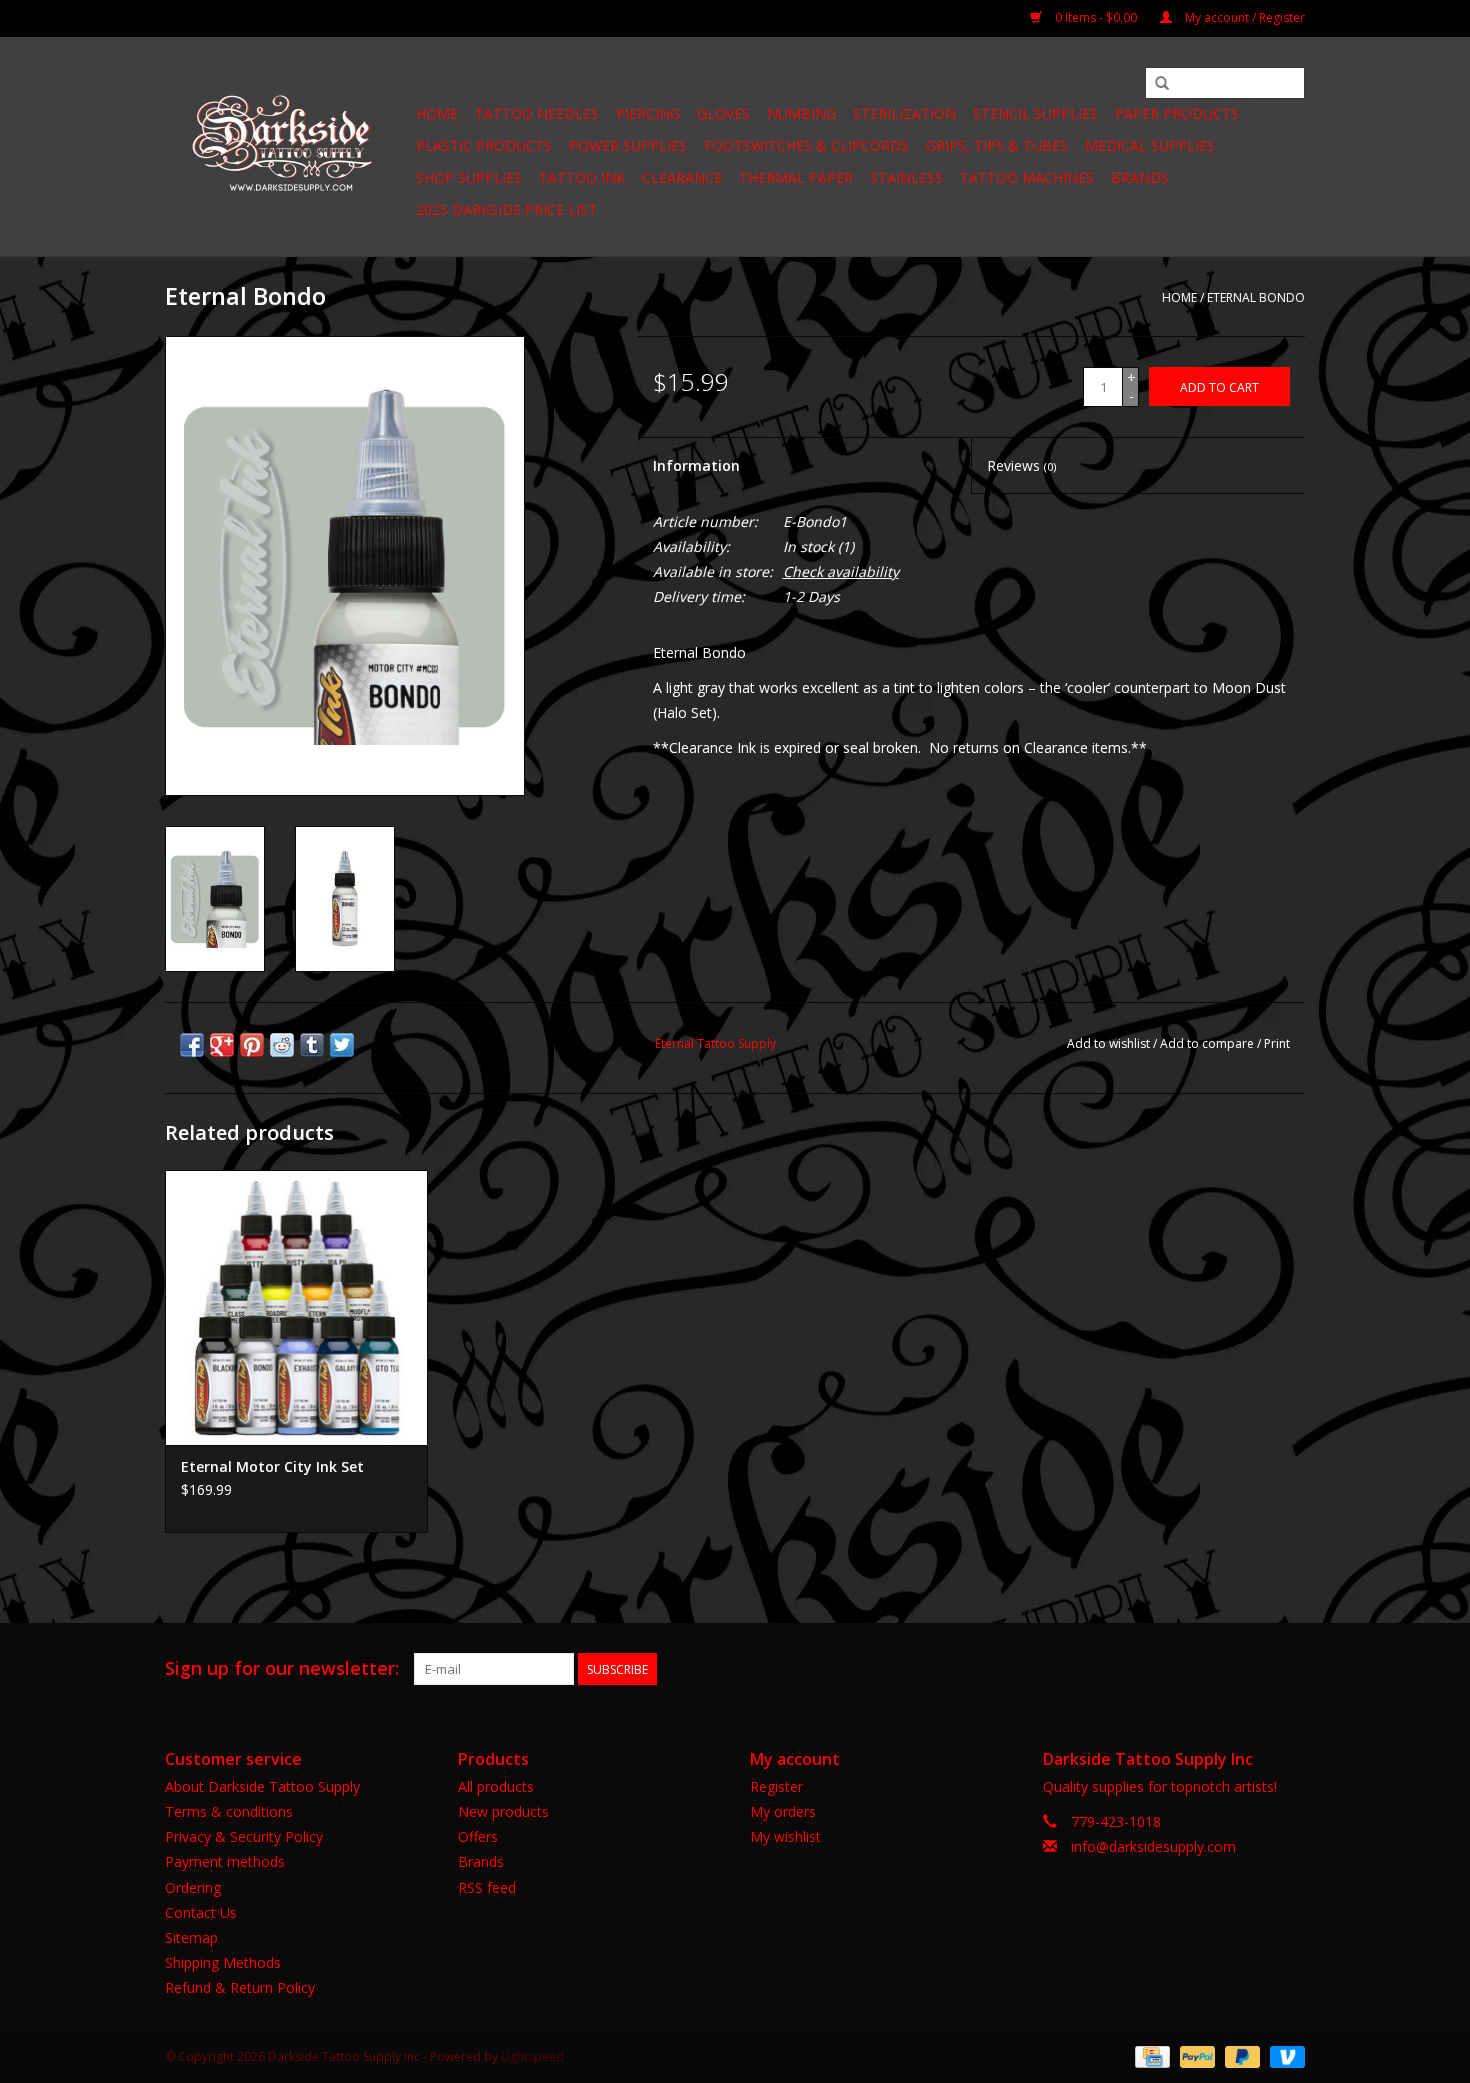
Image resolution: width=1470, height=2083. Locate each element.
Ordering (193, 1887)
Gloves (723, 113)
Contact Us (201, 1912)
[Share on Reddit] (282, 1045)
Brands (1140, 177)
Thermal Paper (796, 177)
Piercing (648, 113)
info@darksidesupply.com (1153, 1846)
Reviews (1021, 465)
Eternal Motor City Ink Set (272, 1466)
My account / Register (1243, 17)
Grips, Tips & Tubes (997, 145)
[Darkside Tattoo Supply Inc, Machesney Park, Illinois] (287, 147)
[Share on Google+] (222, 1045)
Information (696, 465)
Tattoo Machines (1027, 177)
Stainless (906, 177)
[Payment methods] (1150, 2055)
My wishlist (785, 1836)
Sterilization (904, 113)
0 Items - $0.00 (1096, 17)
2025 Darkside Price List (506, 209)
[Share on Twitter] (342, 1045)
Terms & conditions (229, 1811)
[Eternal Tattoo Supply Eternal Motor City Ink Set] (296, 1307)
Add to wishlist (1108, 1043)
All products (496, 1786)
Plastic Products (484, 145)
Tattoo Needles (537, 113)
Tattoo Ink (582, 177)
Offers (478, 1836)
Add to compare (1208, 1043)
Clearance (682, 177)
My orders (783, 1811)
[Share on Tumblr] (312, 1045)
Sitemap (191, 1937)
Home (437, 113)
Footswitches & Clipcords (806, 145)
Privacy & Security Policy (244, 1836)
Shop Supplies (469, 177)
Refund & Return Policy (240, 1987)
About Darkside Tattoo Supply (262, 1786)
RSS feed (487, 1887)
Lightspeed (532, 2056)
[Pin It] (252, 1045)
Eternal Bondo (1256, 297)
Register (776, 1786)
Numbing (801, 113)
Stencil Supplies (1035, 113)
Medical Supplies (1150, 145)
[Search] (1162, 84)
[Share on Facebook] (192, 1045)
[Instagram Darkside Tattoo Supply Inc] (1289, 1669)
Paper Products (1177, 113)
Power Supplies (628, 145)
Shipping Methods (223, 1962)
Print (1277, 1043)
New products (503, 1811)
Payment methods (225, 1861)
